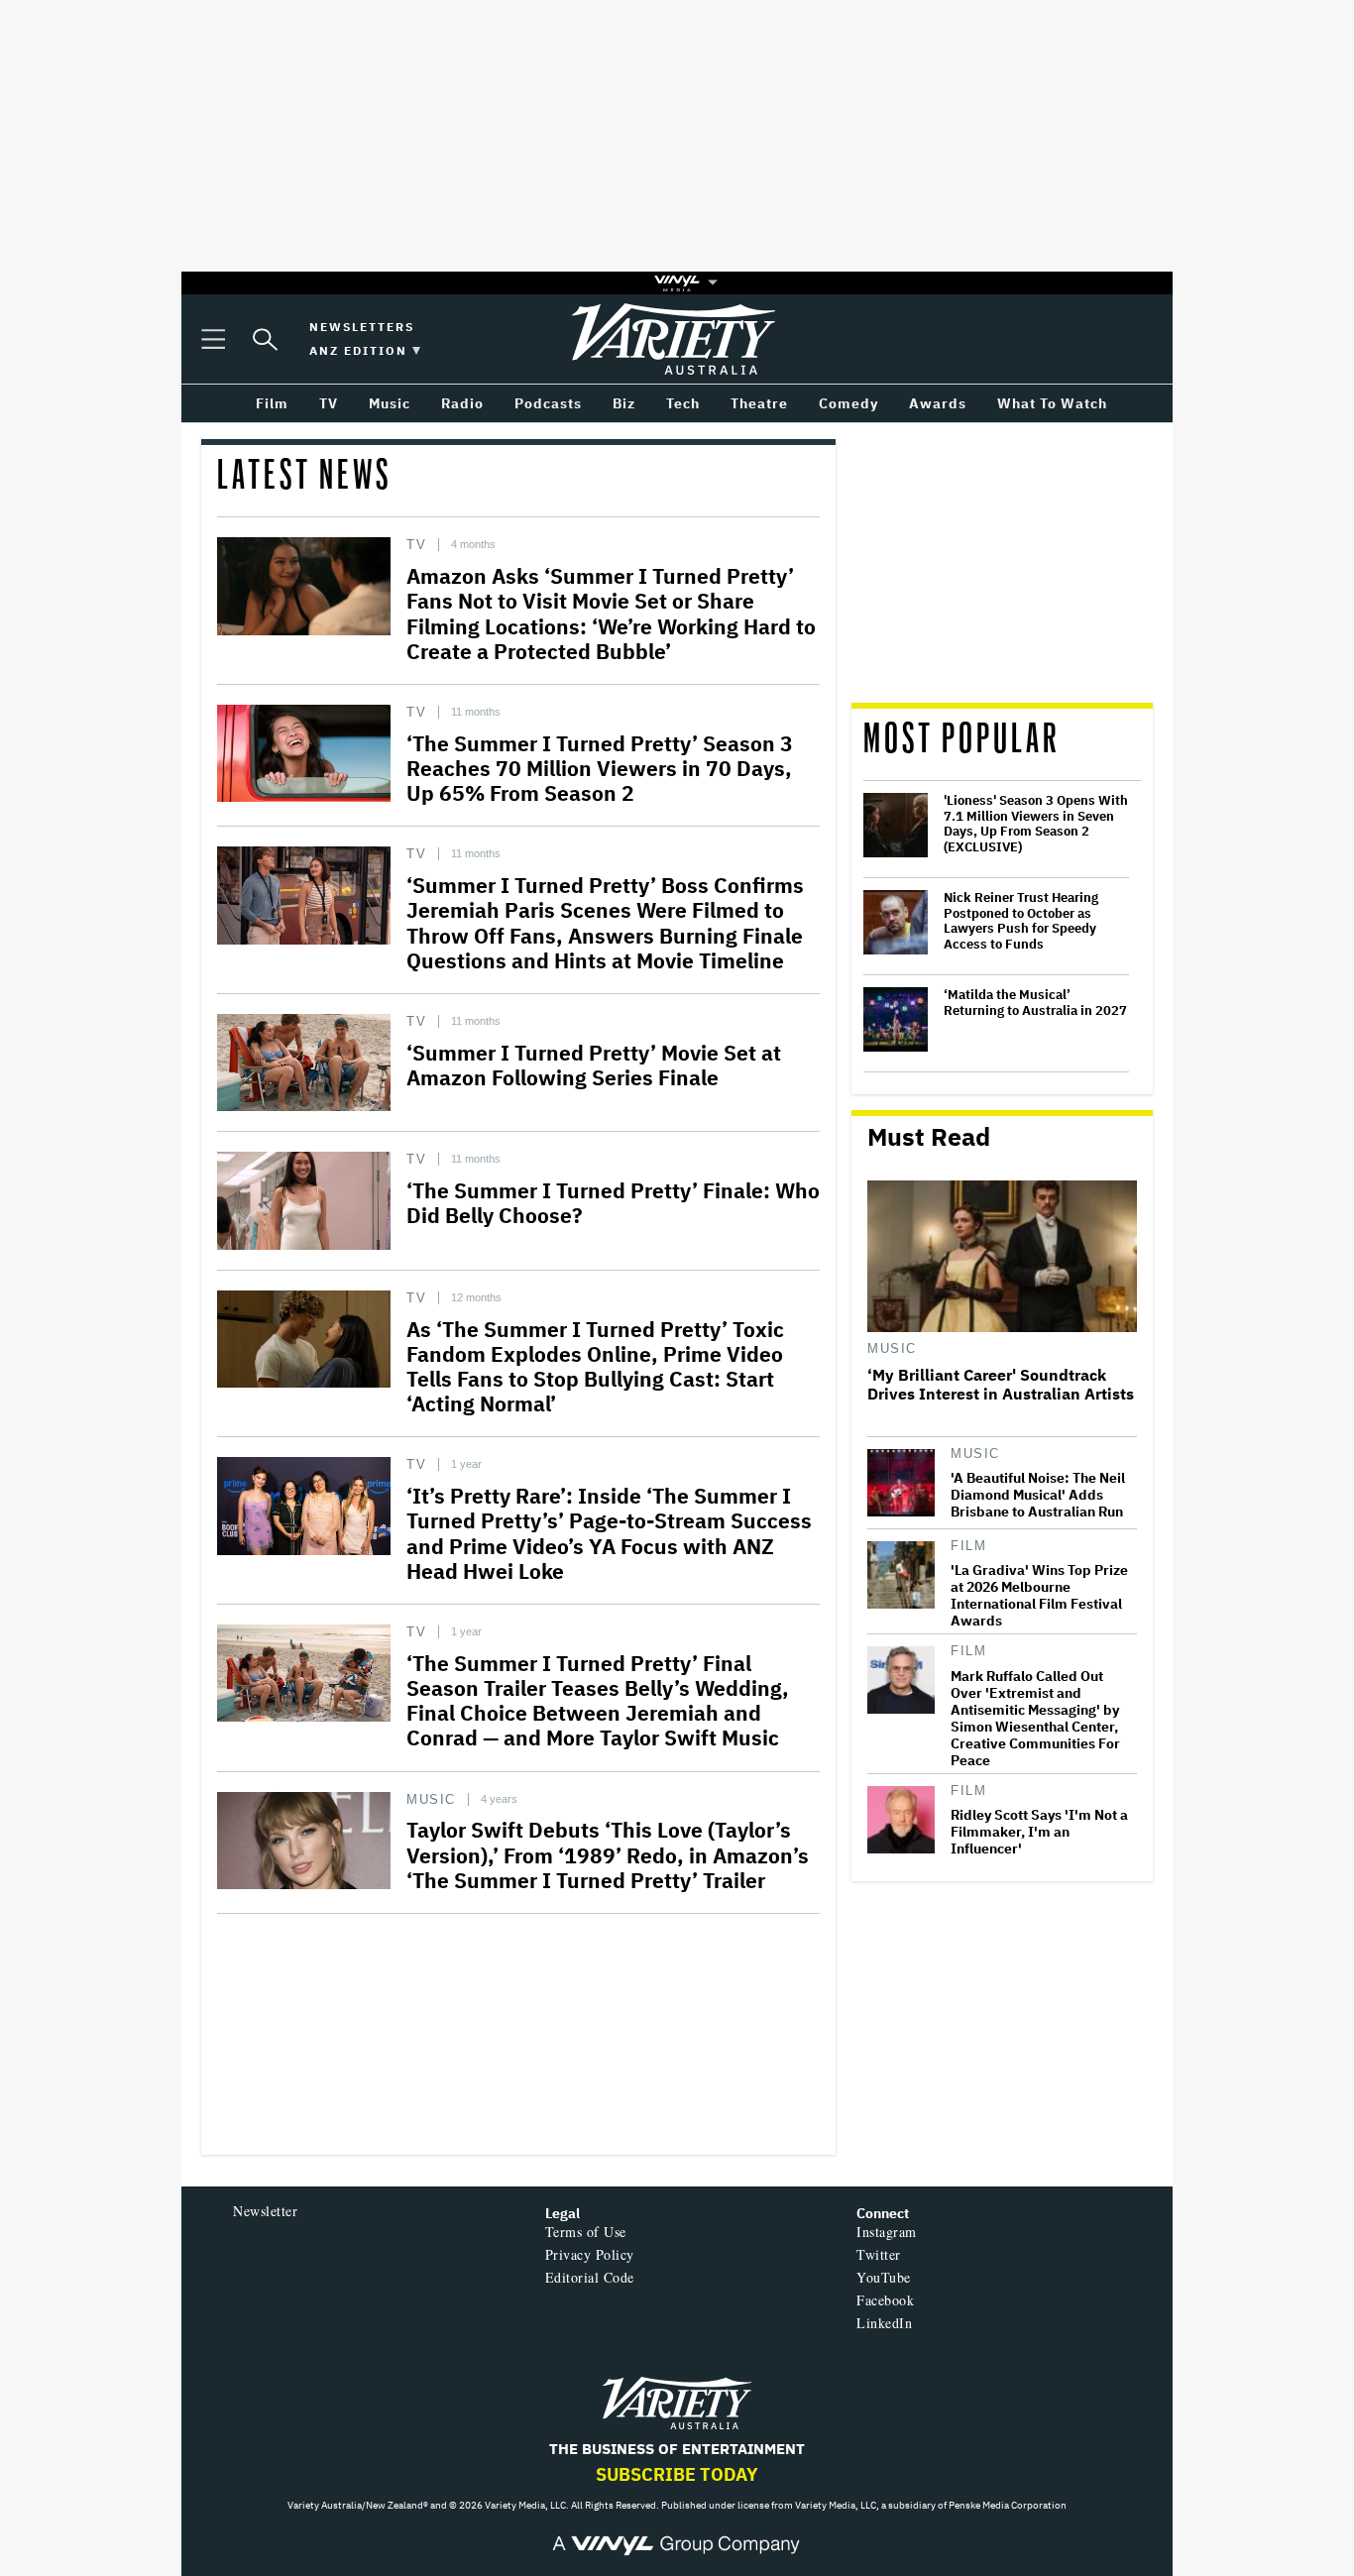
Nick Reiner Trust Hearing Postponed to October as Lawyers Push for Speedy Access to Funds (1021, 921)
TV (416, 545)
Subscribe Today (677, 2474)
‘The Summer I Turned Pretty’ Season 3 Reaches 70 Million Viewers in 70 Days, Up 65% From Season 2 (600, 768)
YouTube (884, 2277)
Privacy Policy (590, 2254)
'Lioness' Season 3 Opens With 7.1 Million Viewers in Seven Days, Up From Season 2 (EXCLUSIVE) (1036, 824)
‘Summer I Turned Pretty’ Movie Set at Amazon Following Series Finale (594, 1065)
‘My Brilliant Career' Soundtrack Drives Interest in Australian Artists (1001, 1385)
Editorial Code (590, 2277)
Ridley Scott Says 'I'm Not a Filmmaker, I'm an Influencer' (1039, 1832)
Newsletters (362, 327)
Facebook (885, 2300)
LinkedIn (884, 2323)
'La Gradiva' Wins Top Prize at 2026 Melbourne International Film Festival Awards (1039, 1596)
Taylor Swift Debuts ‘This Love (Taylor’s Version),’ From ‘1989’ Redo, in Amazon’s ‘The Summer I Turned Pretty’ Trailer (608, 1854)
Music (431, 1799)
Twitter (879, 2254)
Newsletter (265, 2211)
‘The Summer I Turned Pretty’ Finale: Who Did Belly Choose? (613, 1203)
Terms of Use (586, 2232)
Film (968, 1546)
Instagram (887, 2232)
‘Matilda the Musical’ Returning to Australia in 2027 (1035, 1003)
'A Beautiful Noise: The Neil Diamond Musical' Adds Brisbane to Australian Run (1038, 1495)
